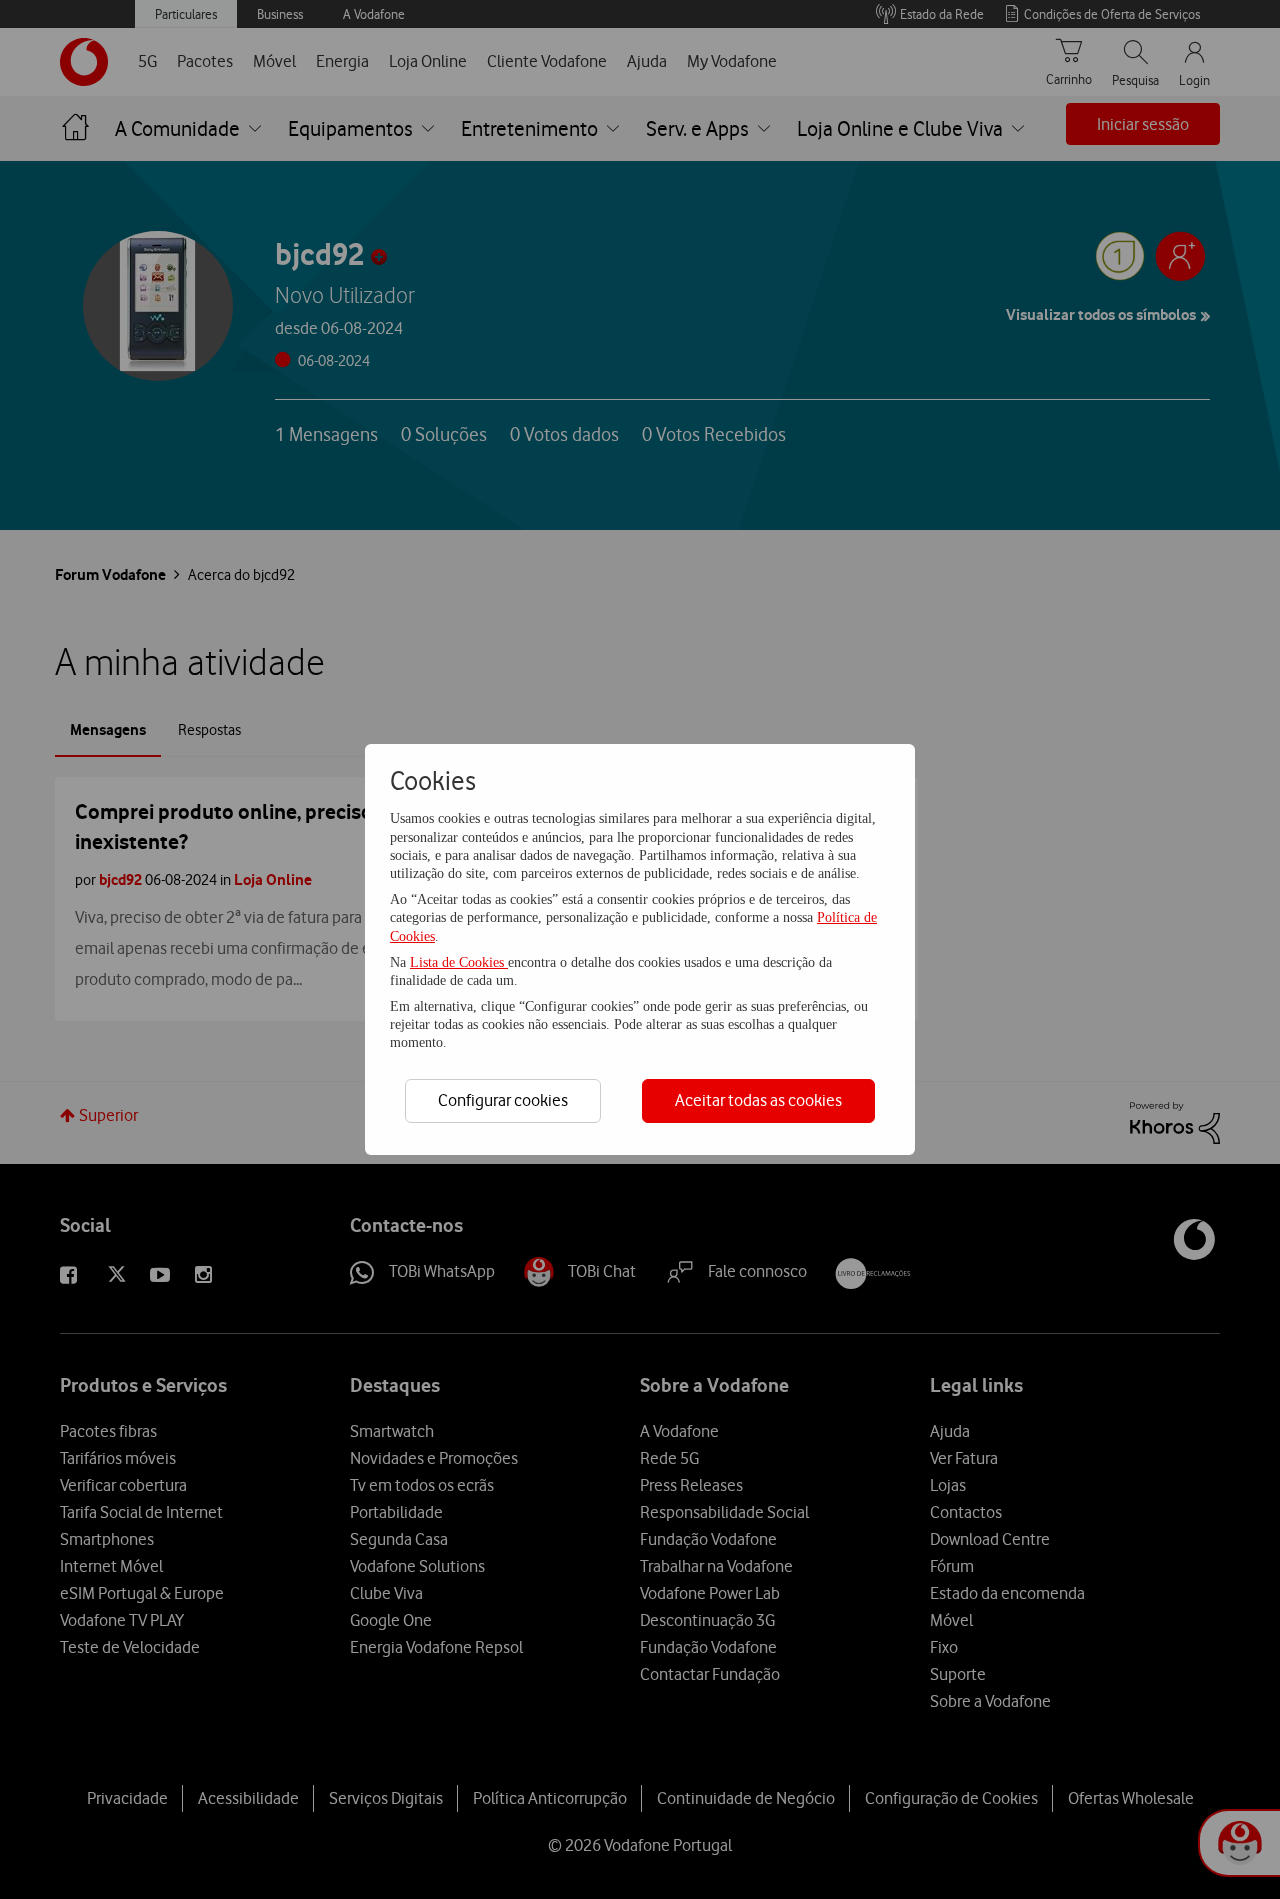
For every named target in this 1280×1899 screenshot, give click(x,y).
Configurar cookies (503, 1100)
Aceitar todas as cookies (758, 1100)
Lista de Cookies (459, 962)
